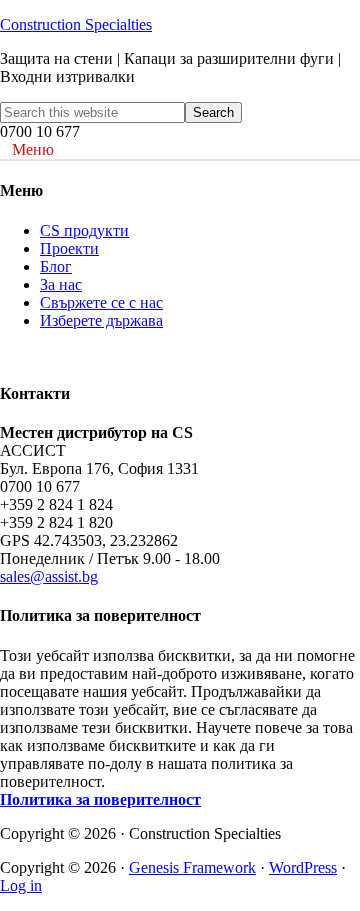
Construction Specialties (76, 24)
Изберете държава (101, 320)
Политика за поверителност (100, 799)
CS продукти (84, 230)
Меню (33, 149)
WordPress (303, 867)
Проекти (69, 248)
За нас (61, 284)
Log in (21, 885)
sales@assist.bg (49, 576)
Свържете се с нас (101, 302)
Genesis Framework (192, 867)
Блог (56, 266)
